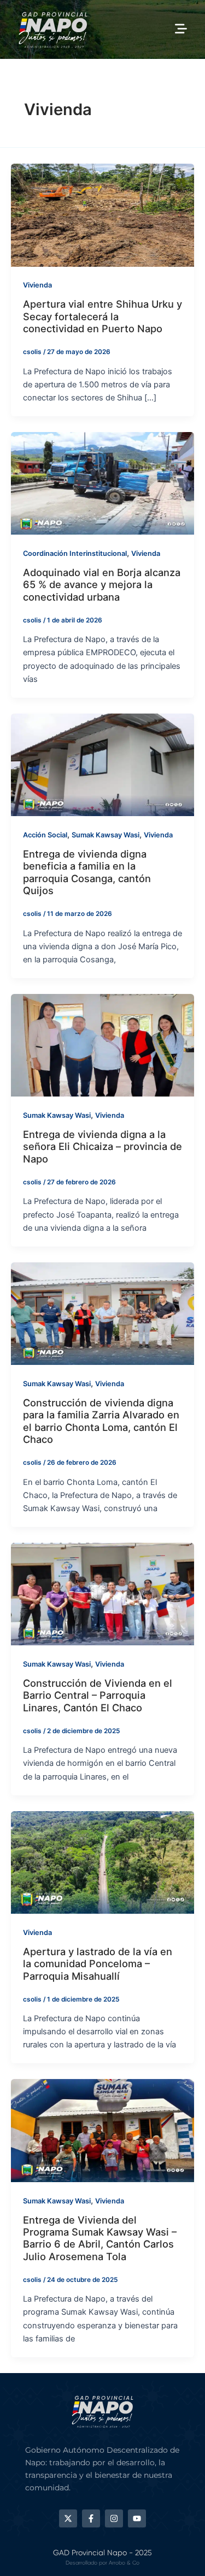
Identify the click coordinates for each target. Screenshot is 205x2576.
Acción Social (45, 835)
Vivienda (37, 285)
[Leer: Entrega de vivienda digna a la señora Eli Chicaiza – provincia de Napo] (102, 1045)
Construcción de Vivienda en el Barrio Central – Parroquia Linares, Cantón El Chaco (98, 1695)
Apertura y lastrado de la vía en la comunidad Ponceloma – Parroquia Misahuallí (98, 1964)
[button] (181, 29)
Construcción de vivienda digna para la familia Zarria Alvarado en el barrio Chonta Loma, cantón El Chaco (101, 1421)
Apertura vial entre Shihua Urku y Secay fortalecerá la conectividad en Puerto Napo (102, 316)
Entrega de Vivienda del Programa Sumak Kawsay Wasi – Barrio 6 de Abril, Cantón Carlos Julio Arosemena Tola (100, 2238)
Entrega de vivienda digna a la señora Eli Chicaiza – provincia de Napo (102, 1146)
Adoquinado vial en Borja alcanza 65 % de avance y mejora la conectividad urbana (102, 585)
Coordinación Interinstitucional (75, 553)
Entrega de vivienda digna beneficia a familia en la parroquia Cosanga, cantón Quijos (87, 872)
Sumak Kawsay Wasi (106, 835)
